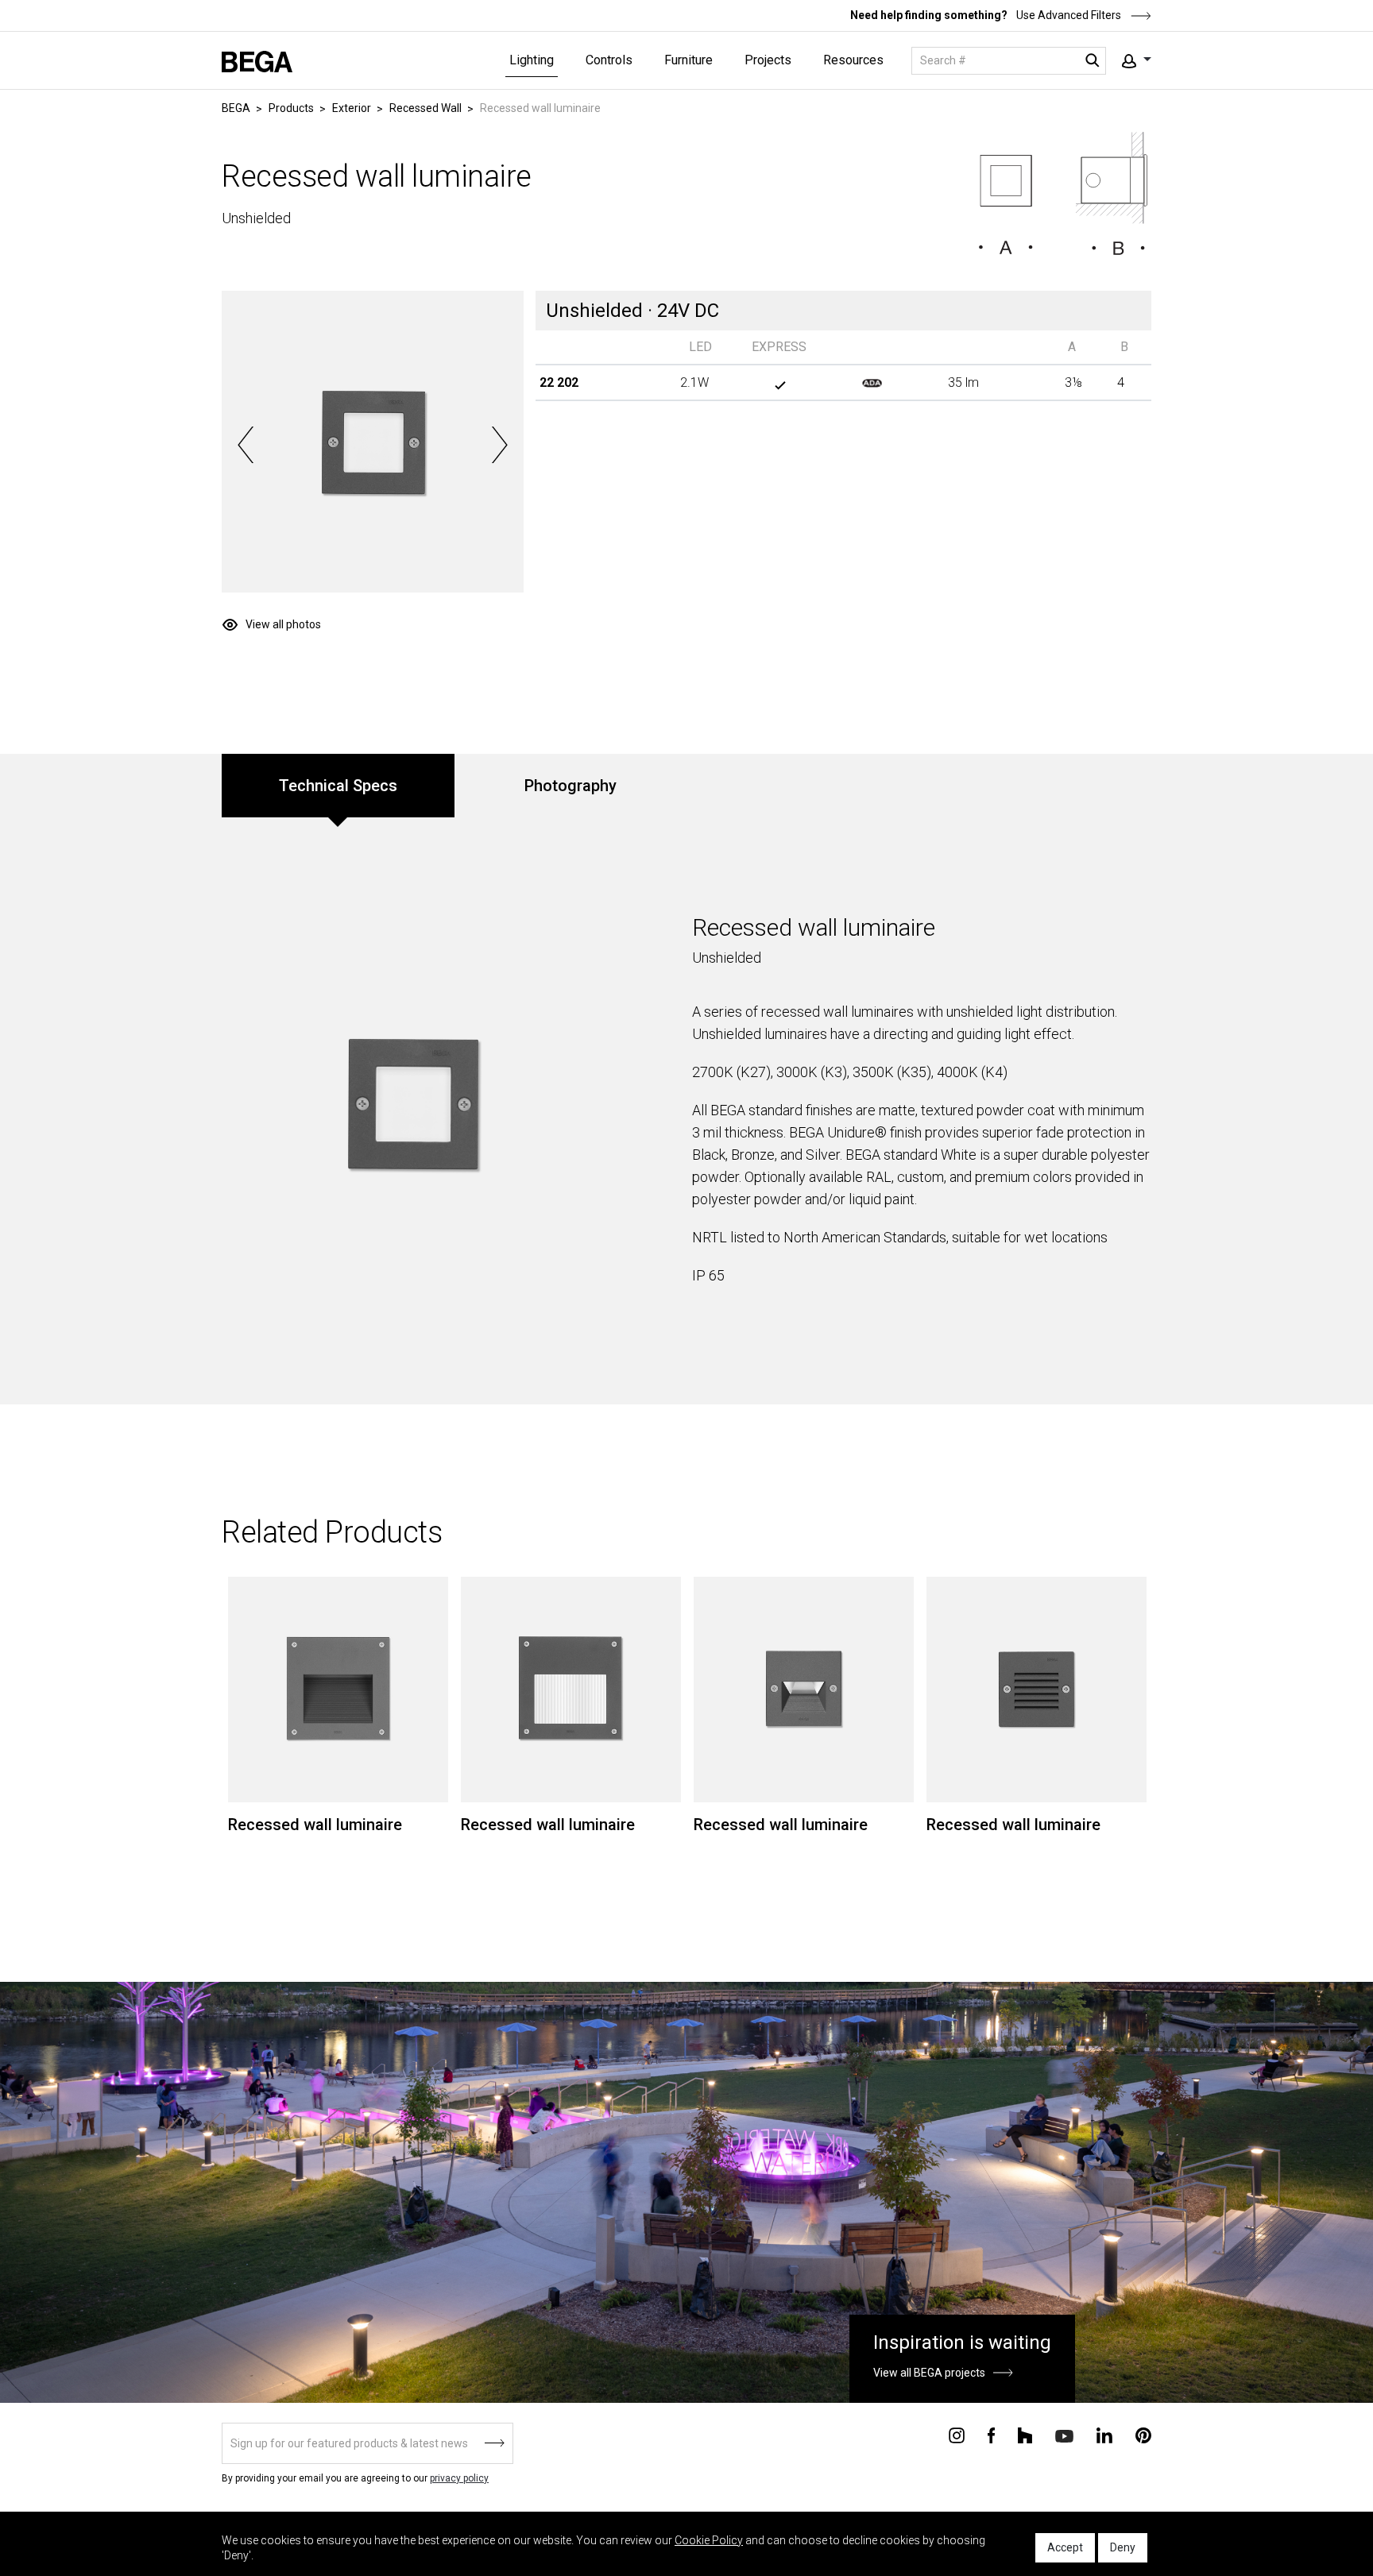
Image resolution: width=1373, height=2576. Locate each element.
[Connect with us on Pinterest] (1143, 2435)
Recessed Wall (425, 108)
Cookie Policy (709, 2540)
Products (291, 108)
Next (499, 445)
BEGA (236, 108)
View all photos (283, 624)
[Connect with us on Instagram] (957, 2435)
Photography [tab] (570, 786)
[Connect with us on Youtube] (1064, 2435)
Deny (1123, 2547)
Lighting (532, 60)
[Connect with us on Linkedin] (1104, 2435)
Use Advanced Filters (1067, 15)
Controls (609, 60)
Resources (853, 60)
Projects (768, 60)
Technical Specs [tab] (338, 786)
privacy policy (459, 2478)
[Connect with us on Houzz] (1025, 2435)
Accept (1065, 2547)
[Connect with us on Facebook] (991, 2435)
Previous (246, 445)
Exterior (352, 108)
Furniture (688, 60)
